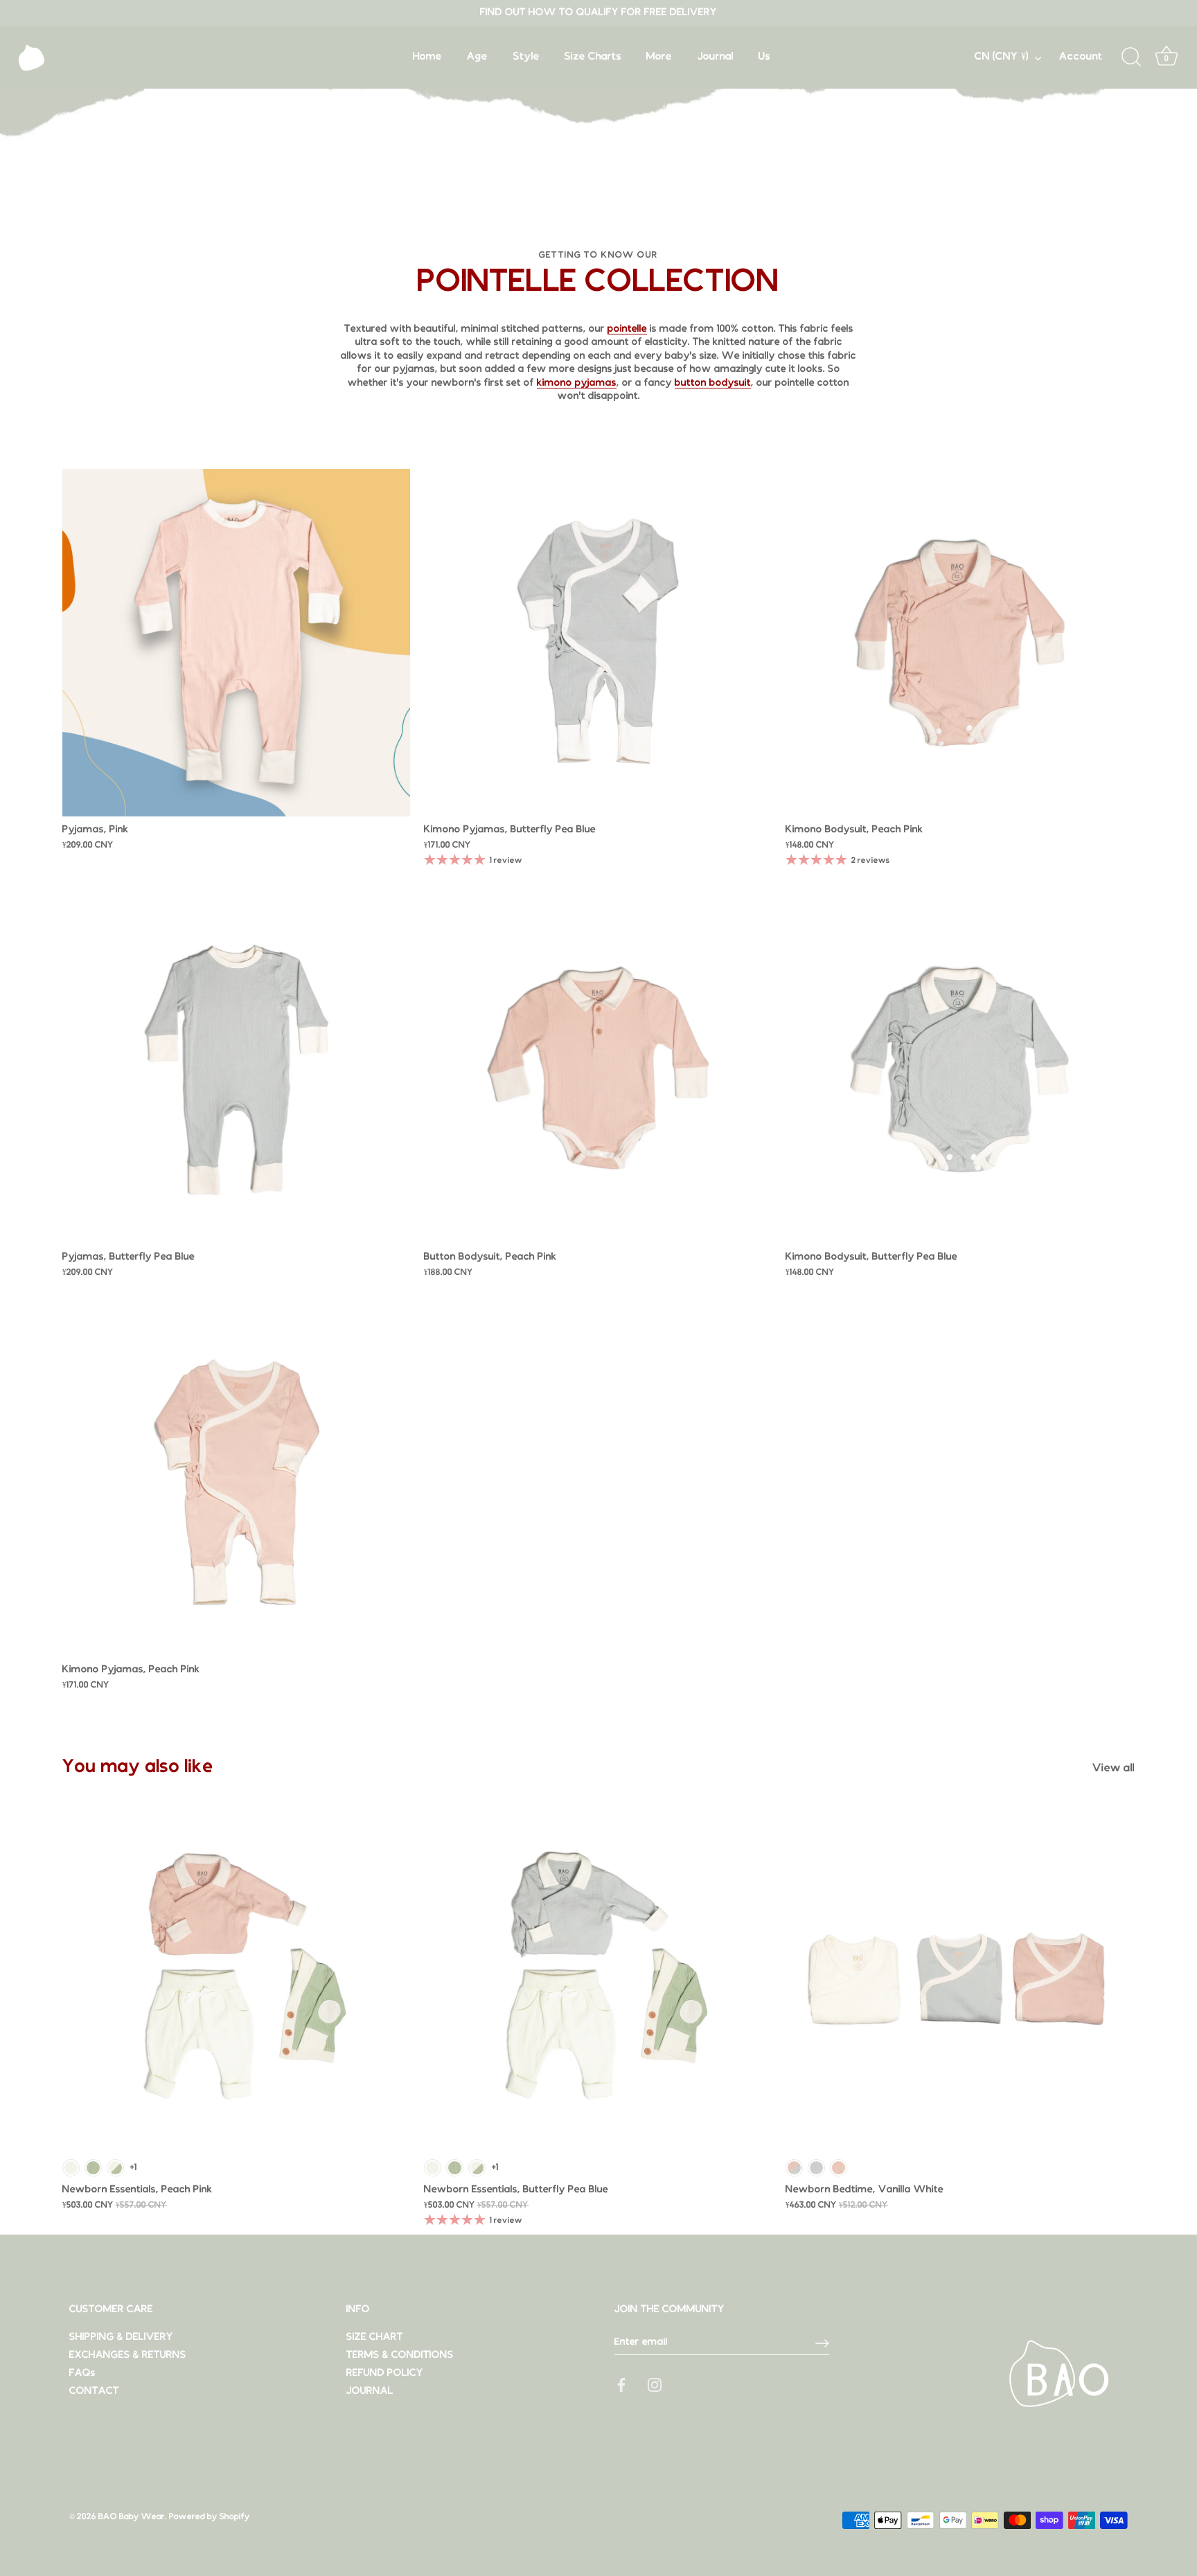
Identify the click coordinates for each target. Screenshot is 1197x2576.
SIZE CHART (375, 2337)
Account (1081, 57)
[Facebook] (621, 2385)
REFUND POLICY (385, 2373)
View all (1114, 1769)
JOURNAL (370, 2391)
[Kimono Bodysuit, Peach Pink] (959, 643)
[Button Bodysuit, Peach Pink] (598, 1070)
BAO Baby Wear (132, 2517)
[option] (598, 90)
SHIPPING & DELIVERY (121, 2337)
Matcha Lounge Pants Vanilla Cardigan (115, 2168)
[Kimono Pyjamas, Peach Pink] (236, 1483)
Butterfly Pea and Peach (794, 2168)
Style (526, 57)
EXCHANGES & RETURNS (128, 2355)
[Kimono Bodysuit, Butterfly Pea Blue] (959, 1070)
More (659, 57)
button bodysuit (713, 383)
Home (427, 57)
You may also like (138, 1767)
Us (764, 57)
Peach (839, 2168)
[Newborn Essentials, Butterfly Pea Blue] (598, 1977)
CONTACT (94, 2391)
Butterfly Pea (816, 2168)
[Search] (1131, 57)
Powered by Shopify (210, 2517)
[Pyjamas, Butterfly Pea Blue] (236, 1070)
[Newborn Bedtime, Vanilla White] (959, 1977)
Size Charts (593, 57)
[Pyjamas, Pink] (236, 643)
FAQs (82, 2373)
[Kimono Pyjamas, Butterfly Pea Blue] (598, 643)
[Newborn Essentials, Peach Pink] (236, 1977)
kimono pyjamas (577, 383)
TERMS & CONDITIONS (400, 2355)
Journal (716, 57)
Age (477, 57)
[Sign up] (822, 2343)
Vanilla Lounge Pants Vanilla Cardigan (71, 2168)
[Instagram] (655, 2385)
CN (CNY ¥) (1002, 57)
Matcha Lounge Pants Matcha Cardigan (93, 2168)
